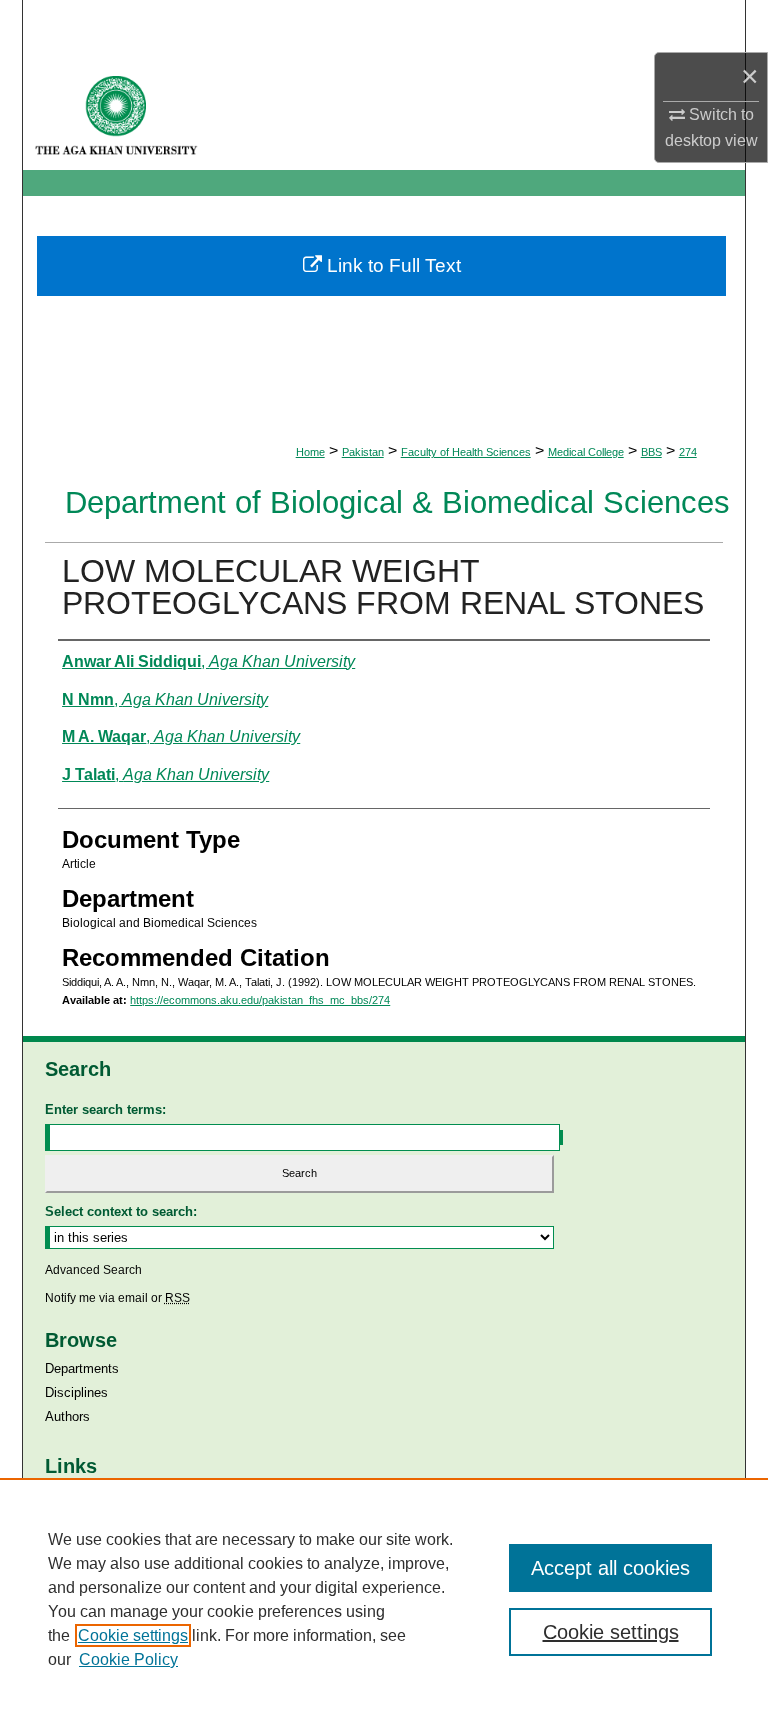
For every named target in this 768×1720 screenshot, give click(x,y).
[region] (384, 1599)
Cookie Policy (128, 1659)
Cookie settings (133, 1635)
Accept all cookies (610, 1568)
